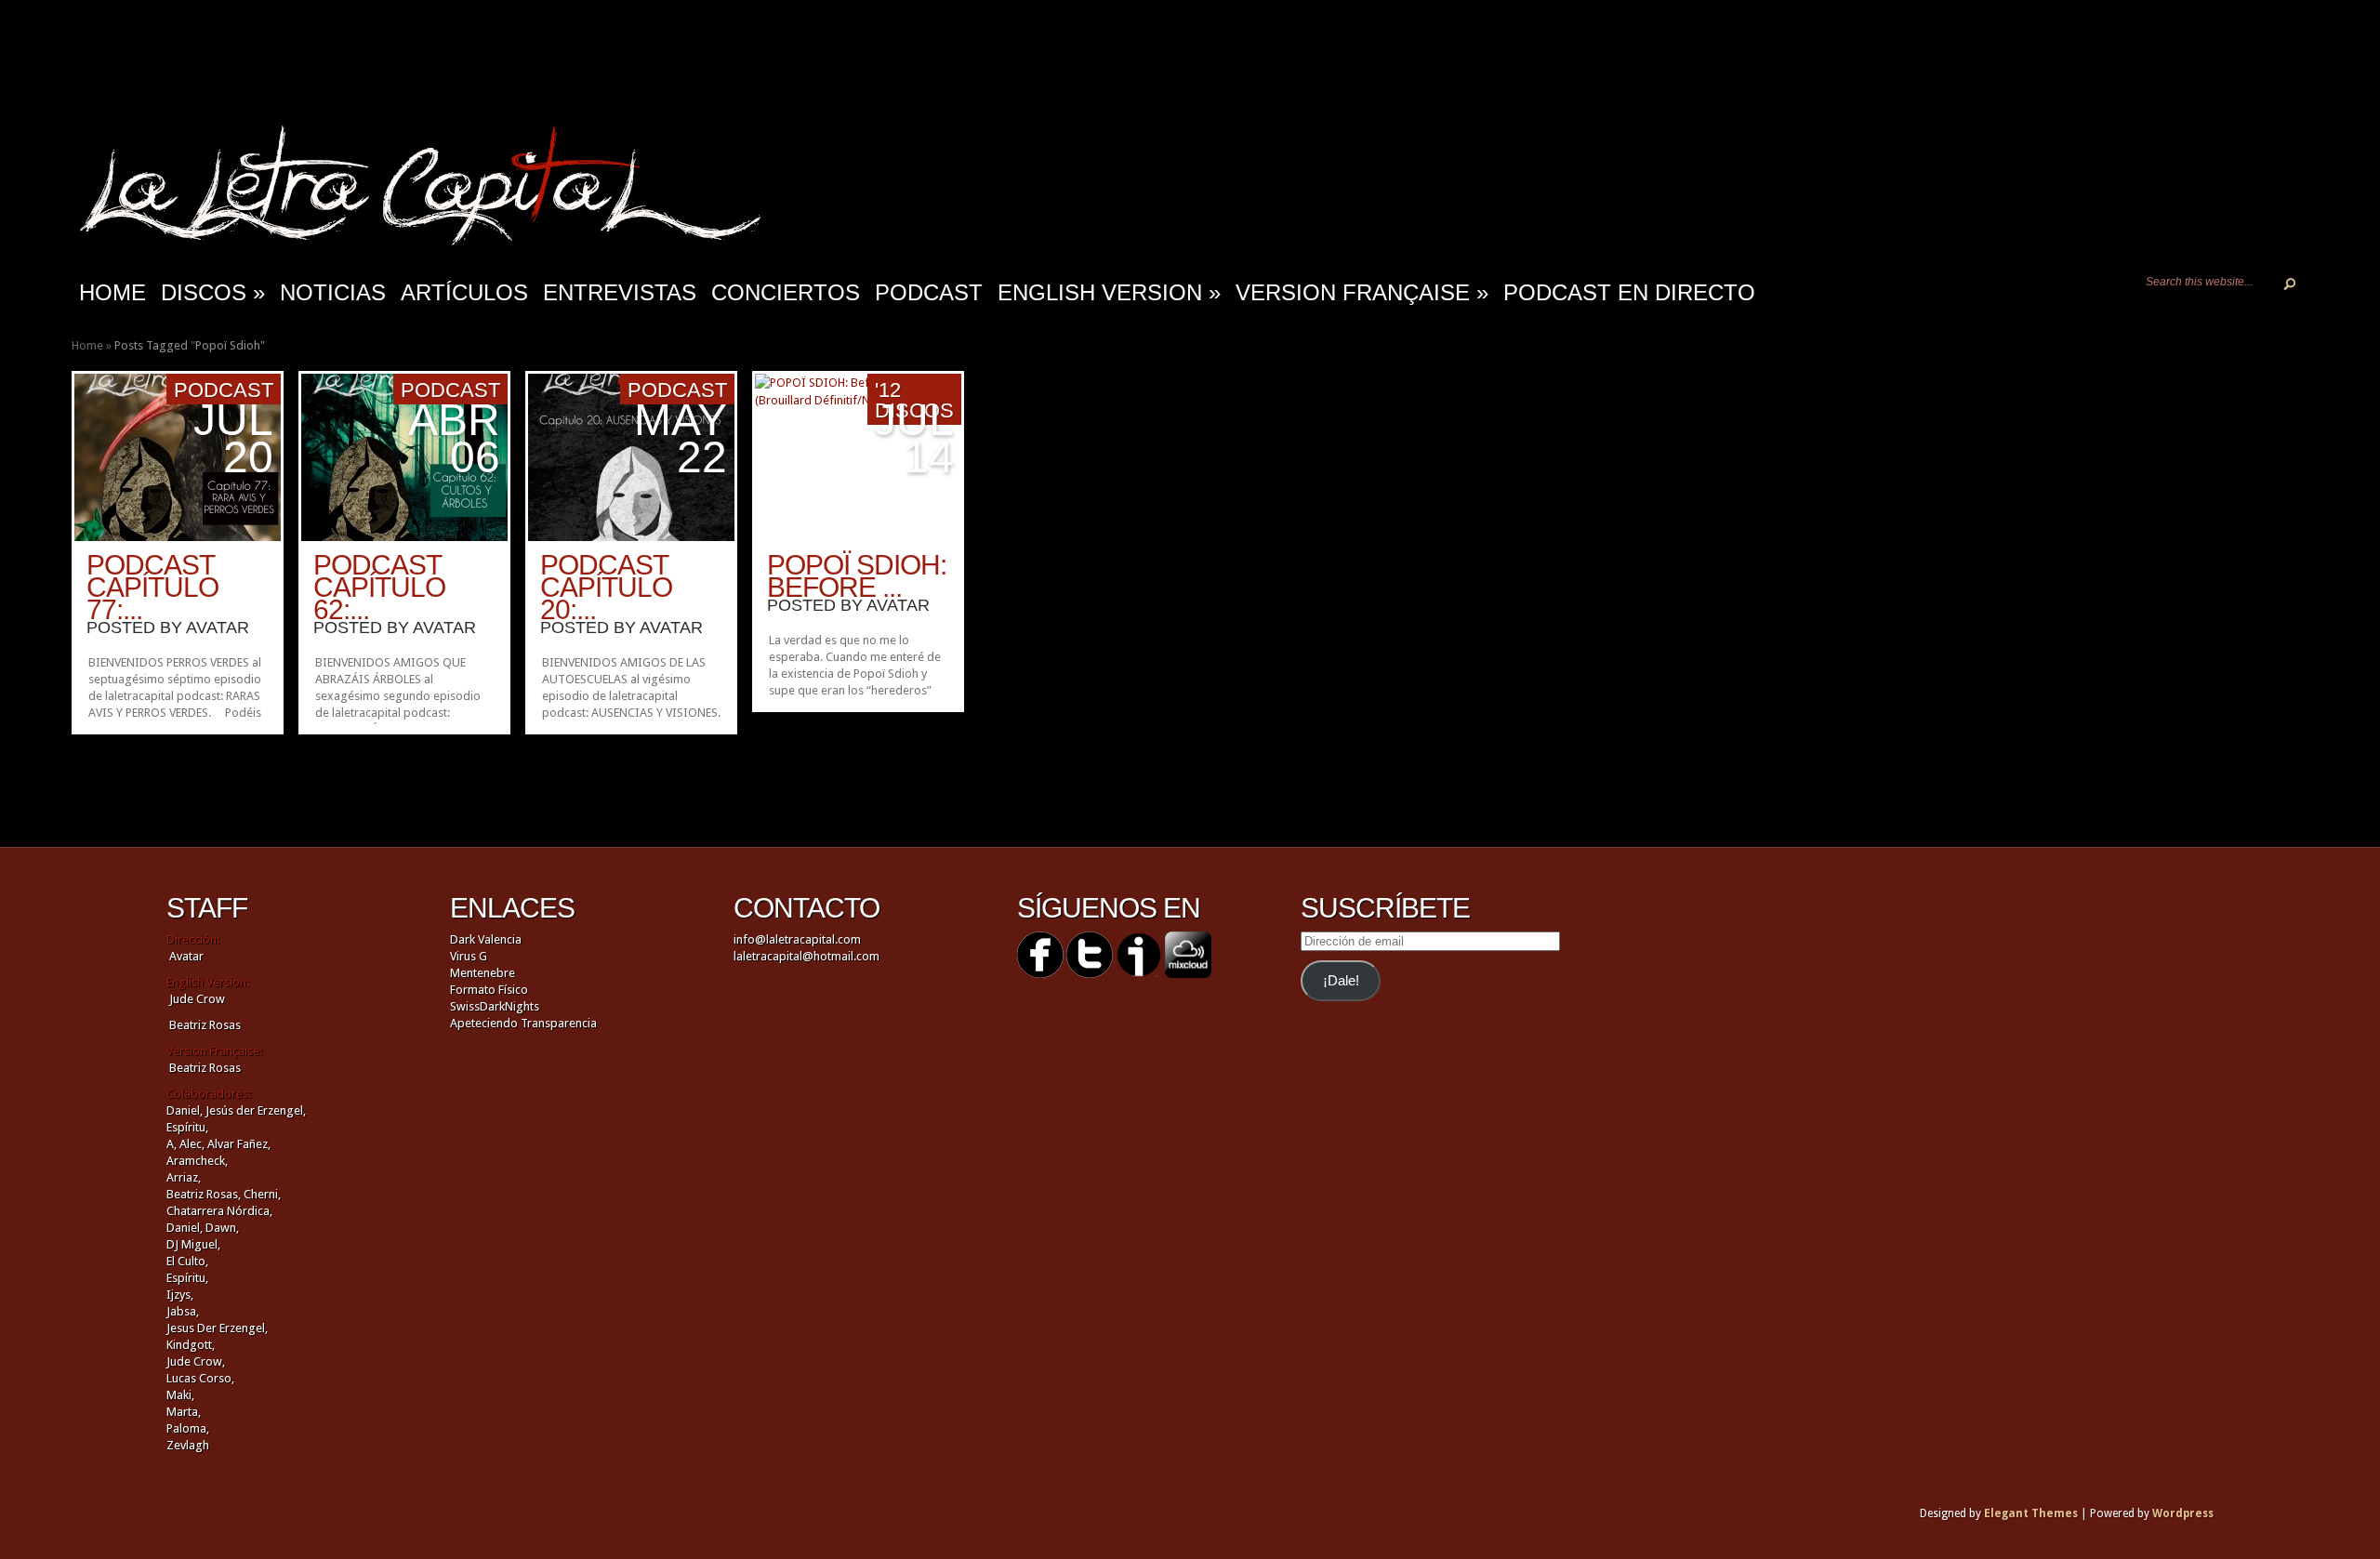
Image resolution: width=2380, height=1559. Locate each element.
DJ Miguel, (193, 1244)
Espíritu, (187, 1127)
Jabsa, (183, 1311)
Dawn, (221, 1228)
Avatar (218, 628)
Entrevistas (620, 292)
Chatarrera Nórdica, (219, 1211)
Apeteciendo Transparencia (523, 1023)
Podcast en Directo (1629, 292)
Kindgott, (191, 1345)
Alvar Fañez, (239, 1144)
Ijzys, (180, 1295)
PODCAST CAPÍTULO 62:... (379, 587)
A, (172, 1144)
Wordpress (2183, 1513)
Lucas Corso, (200, 1378)
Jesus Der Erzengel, (217, 1328)
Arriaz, (184, 1177)
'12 (888, 390)
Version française (1362, 292)
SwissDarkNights (495, 1006)
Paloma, (188, 1428)
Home (87, 345)
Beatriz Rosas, (205, 1194)
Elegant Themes (2031, 1513)
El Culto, (187, 1261)
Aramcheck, (197, 1161)
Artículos (464, 292)
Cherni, (262, 1194)
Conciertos (786, 292)
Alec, (192, 1144)
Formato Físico (489, 990)
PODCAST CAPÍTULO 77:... (152, 587)
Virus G (469, 956)
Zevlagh (188, 1445)
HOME (112, 292)
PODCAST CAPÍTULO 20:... (606, 587)
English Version (1109, 292)
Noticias (333, 292)
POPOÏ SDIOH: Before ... (857, 576)
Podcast (929, 292)
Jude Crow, (196, 1361)
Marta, (184, 1412)
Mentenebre (483, 973)
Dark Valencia (486, 939)
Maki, (180, 1395)
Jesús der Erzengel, (256, 1110)
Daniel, (185, 1110)
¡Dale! (1341, 981)
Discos (213, 292)
